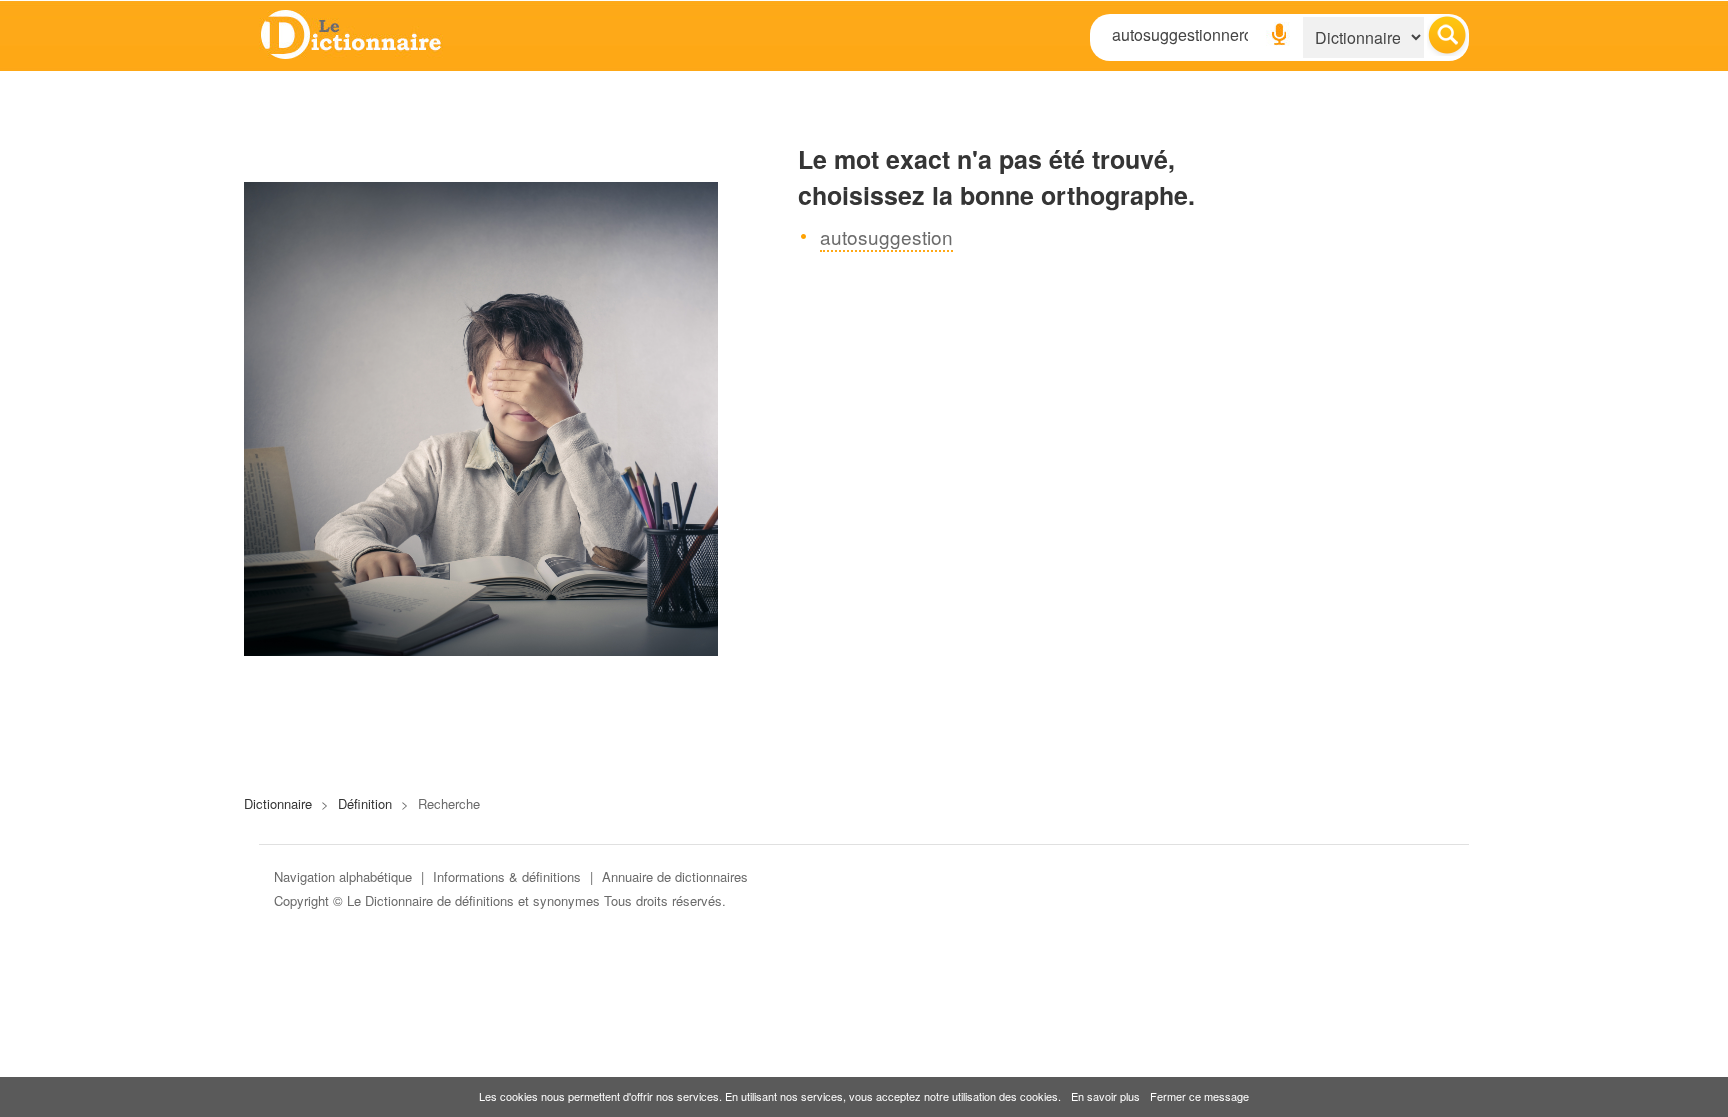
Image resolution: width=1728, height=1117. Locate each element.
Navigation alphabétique (343, 876)
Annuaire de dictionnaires (675, 876)
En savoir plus (1105, 1096)
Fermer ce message (1199, 1096)
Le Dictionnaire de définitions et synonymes (473, 900)
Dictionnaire (278, 803)
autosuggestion (886, 236)
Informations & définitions (507, 876)
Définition (365, 803)
